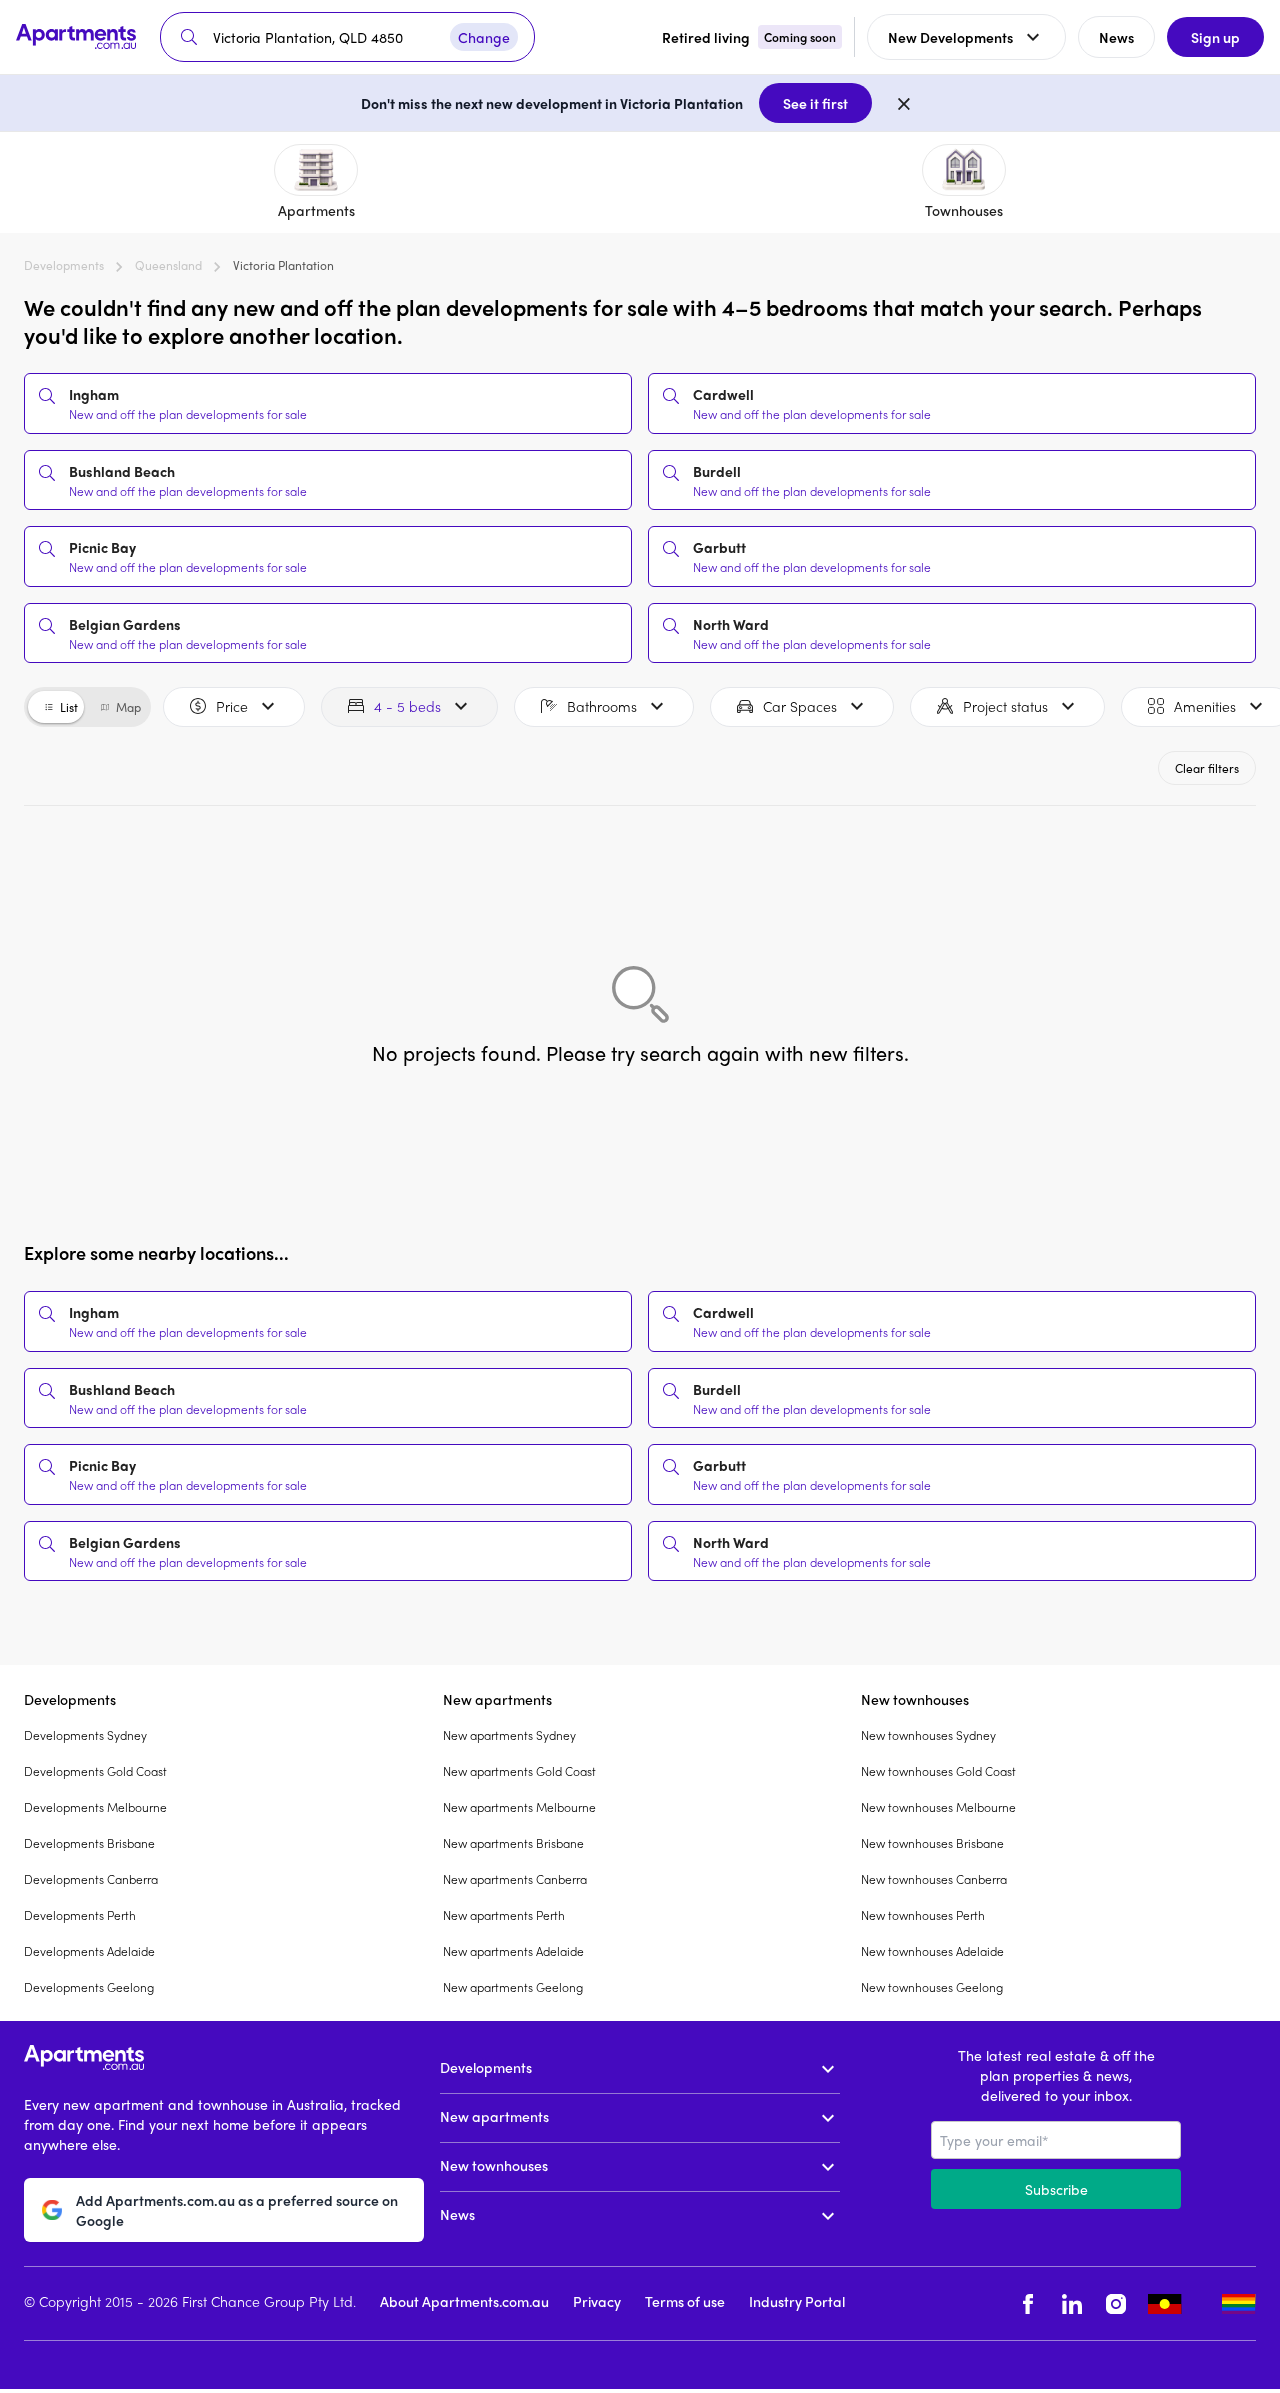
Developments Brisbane (89, 1843)
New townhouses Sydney (928, 1735)
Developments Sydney (85, 1735)
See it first (815, 103)
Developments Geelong (89, 1987)
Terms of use (685, 2301)
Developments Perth (80, 1915)
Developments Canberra (91, 1879)
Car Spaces (800, 706)
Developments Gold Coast (95, 1771)
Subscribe (1056, 2189)
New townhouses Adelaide (932, 1951)
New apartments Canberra (515, 1879)
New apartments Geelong (513, 1987)
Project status (1005, 706)
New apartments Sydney (509, 1735)
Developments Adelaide (89, 1951)
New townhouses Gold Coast (938, 1771)
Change (484, 37)
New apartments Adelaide (513, 1951)
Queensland (168, 265)
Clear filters (1207, 768)
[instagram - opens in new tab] (1116, 2303)
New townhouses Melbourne (938, 1807)
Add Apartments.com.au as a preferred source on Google (237, 2210)
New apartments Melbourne (519, 1807)
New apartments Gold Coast (519, 1771)
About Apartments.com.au (464, 2301)
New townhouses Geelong (932, 1987)
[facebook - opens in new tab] (1028, 2303)
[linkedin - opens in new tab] (1072, 2303)
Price (232, 706)
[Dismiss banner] (904, 103)
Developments (64, 265)
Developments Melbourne (95, 1807)
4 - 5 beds (407, 706)
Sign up (1215, 37)
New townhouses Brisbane (932, 1843)
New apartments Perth (504, 1915)
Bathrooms (602, 706)
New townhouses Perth (923, 1915)
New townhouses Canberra (934, 1879)
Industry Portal (797, 2301)
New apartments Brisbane (513, 1843)
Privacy (597, 2301)
